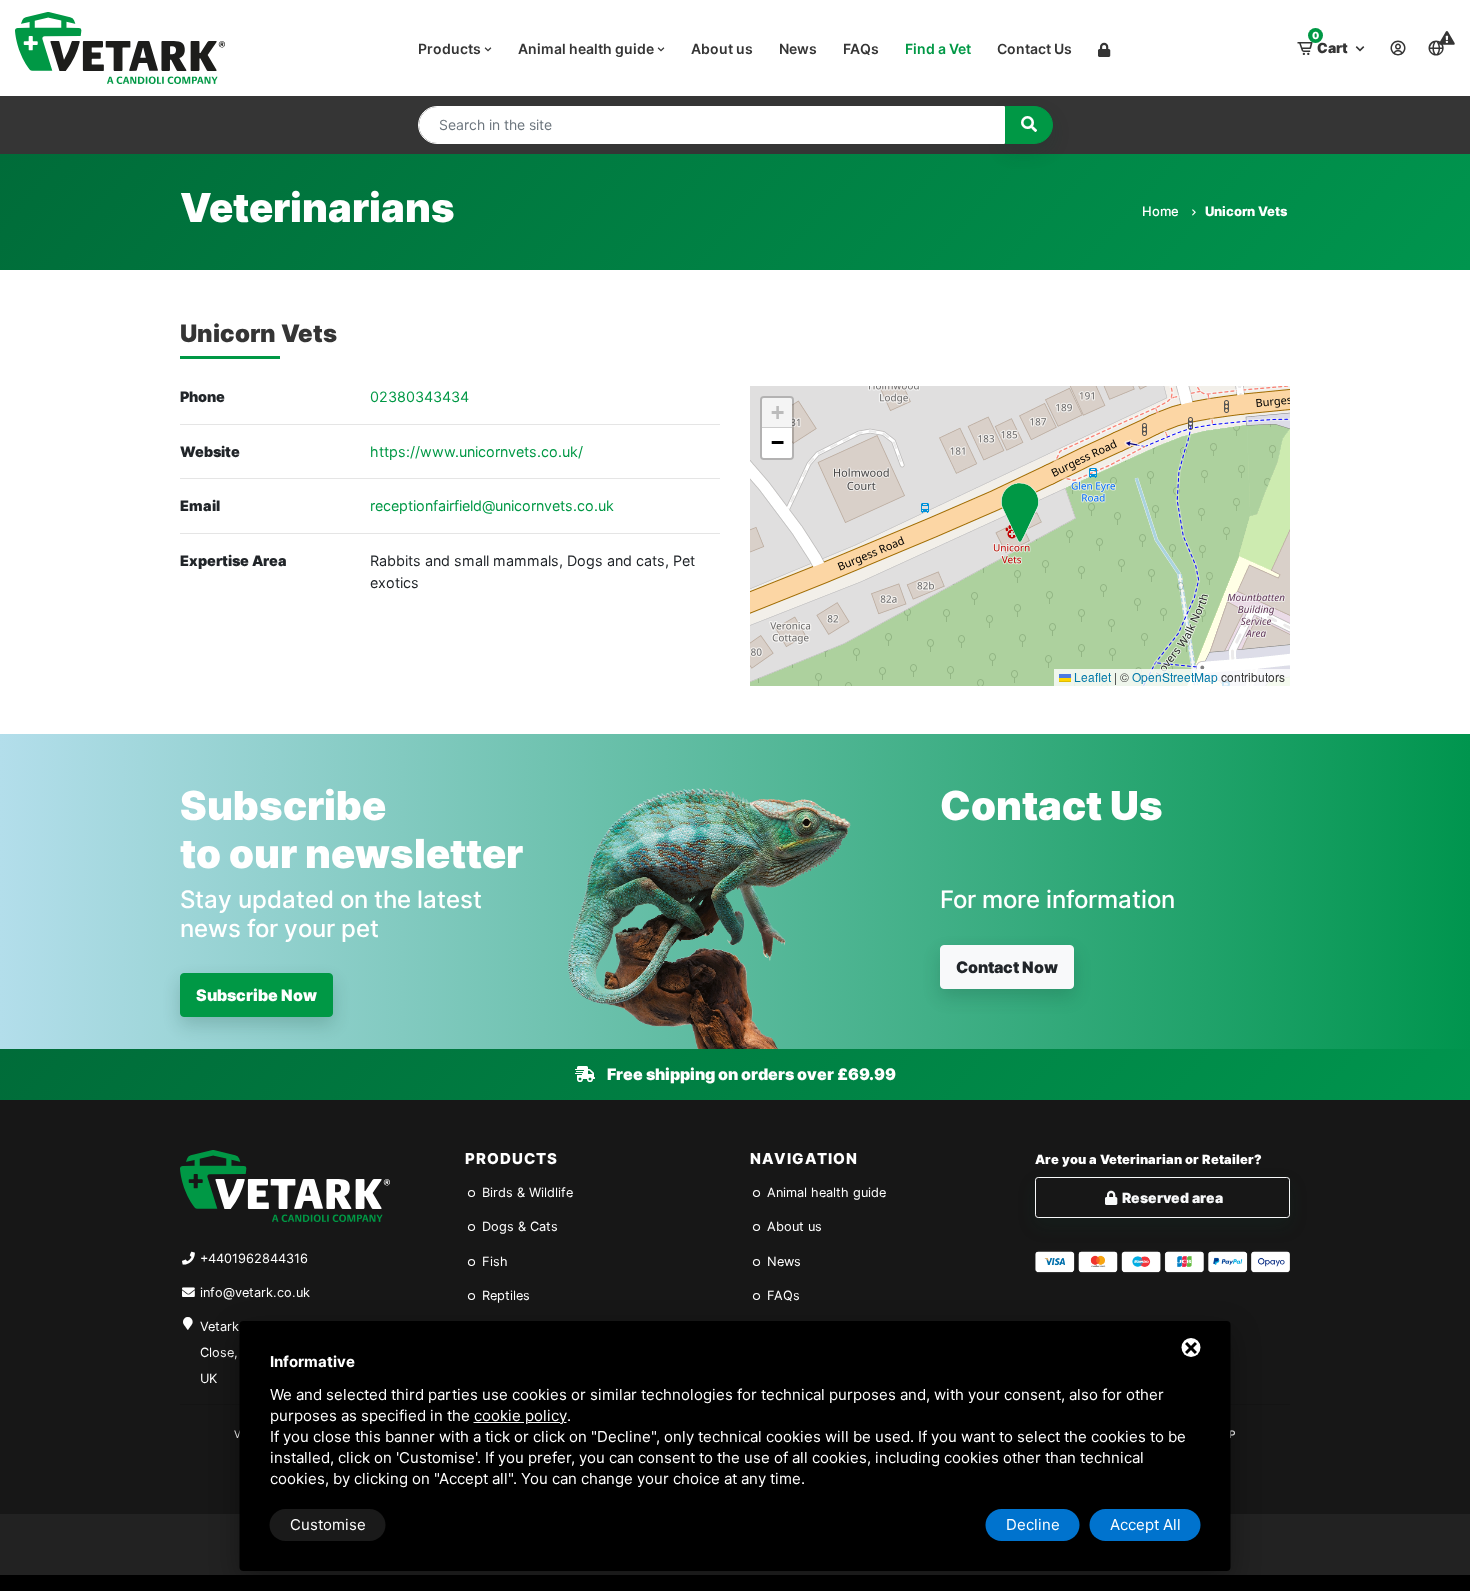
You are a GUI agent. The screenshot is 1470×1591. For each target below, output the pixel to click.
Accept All (1145, 1524)
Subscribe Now (256, 995)
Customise (328, 1524)
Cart (1331, 42)
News (798, 48)
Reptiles (504, 1295)
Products (451, 48)
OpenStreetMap (1175, 676)
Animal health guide (587, 48)
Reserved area (1171, 1197)
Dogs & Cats (518, 1226)
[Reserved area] (1104, 48)
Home (1162, 211)
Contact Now (1007, 967)
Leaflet (1091, 676)
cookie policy (520, 1415)
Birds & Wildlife (525, 1192)
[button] (1020, 512)
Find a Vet (938, 48)
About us (722, 48)
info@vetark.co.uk (255, 1292)
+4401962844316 (254, 1258)
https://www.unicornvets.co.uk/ (476, 451)
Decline (1033, 1524)
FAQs (861, 48)
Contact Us (1034, 48)
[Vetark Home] (120, 48)
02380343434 (419, 396)
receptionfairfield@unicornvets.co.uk (492, 505)
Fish (493, 1261)
